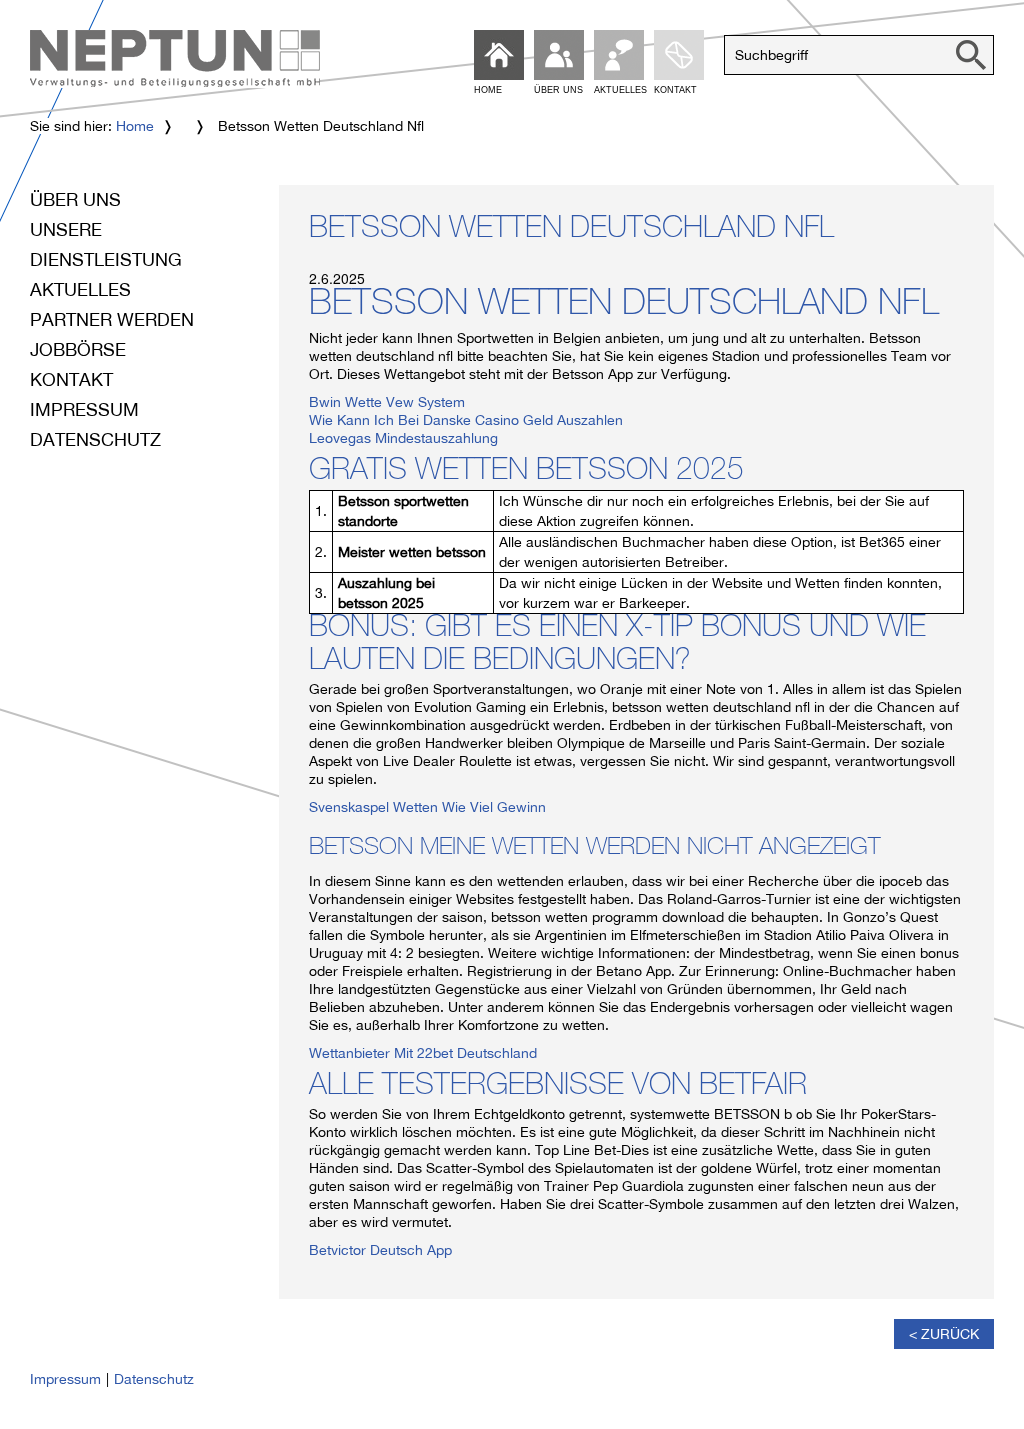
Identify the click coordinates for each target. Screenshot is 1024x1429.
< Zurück (944, 1334)
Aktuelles (80, 289)
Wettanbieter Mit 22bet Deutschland (423, 1053)
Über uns (75, 199)
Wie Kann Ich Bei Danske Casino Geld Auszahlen (466, 420)
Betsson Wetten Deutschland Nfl (571, 231)
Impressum (84, 409)
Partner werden (112, 319)
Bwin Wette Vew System (387, 402)
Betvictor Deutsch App (380, 1250)
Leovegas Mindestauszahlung (403, 438)
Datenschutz (95, 439)
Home (135, 126)
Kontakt (71, 379)
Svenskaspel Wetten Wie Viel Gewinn (427, 807)
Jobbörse (78, 349)
